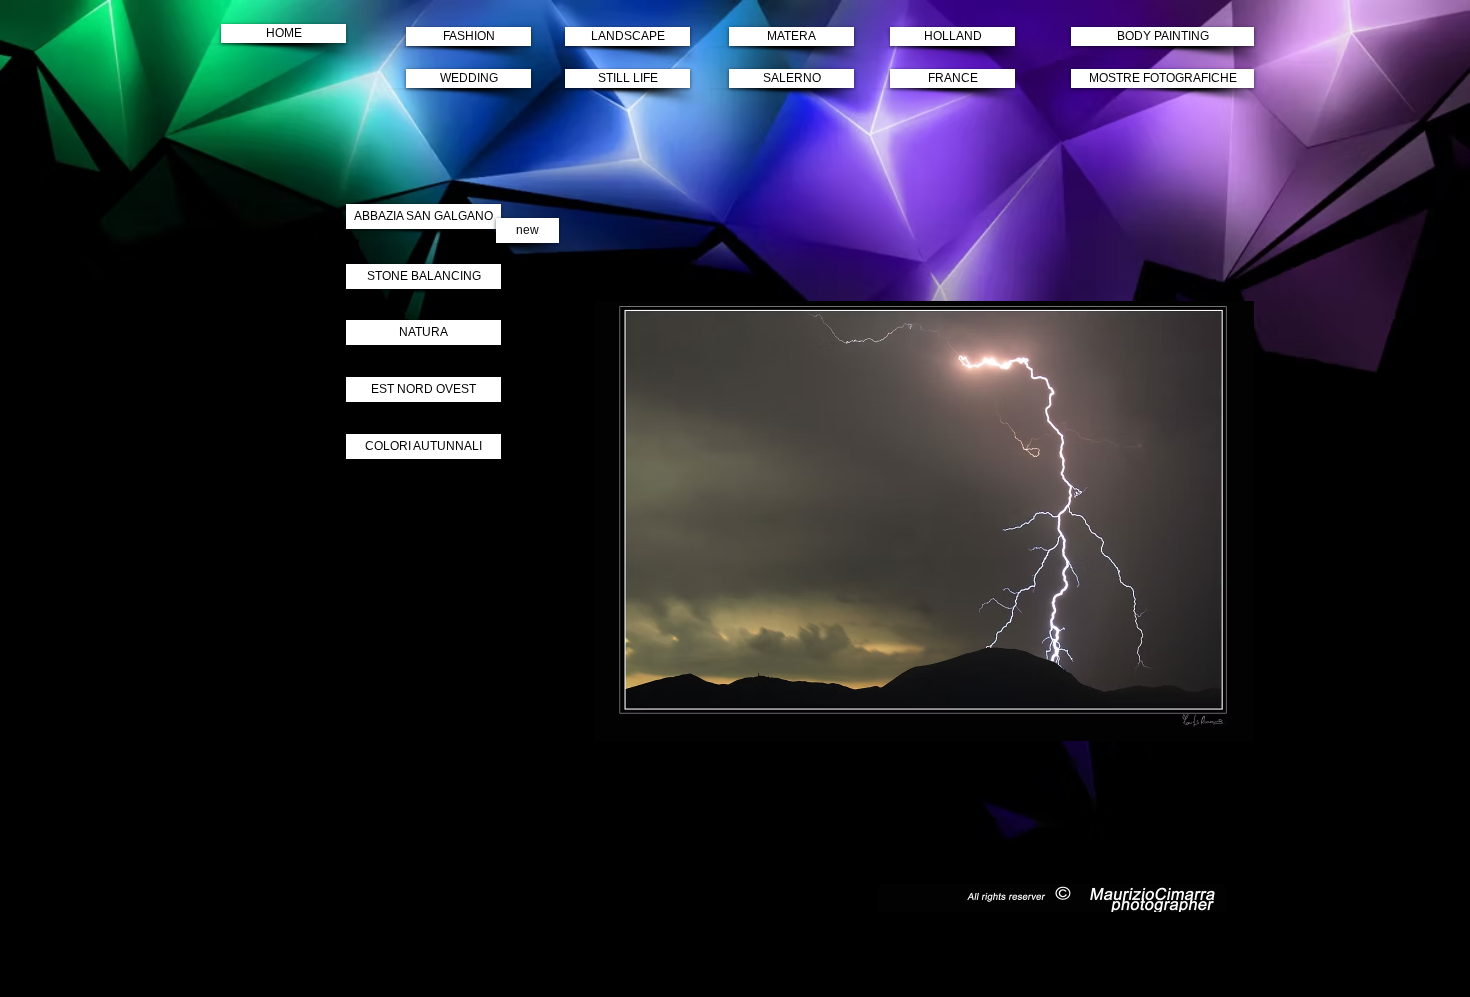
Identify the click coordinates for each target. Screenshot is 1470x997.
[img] (924, 520)
